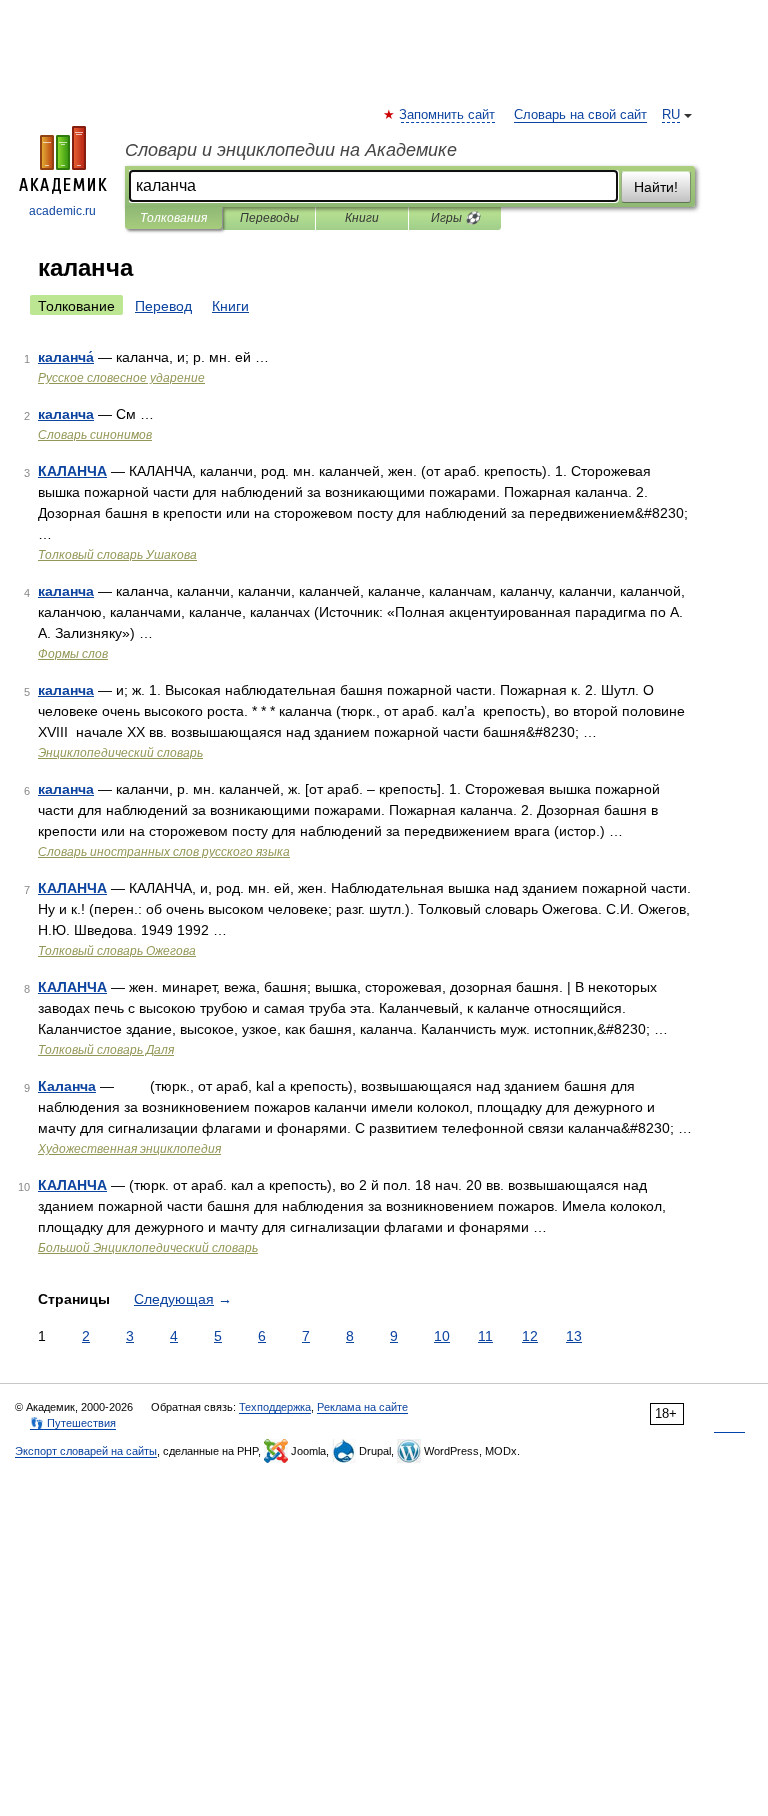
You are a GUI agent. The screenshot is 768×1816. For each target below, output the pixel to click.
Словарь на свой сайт (580, 115)
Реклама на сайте (362, 1407)
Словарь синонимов (95, 435)
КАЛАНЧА (72, 471)
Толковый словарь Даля (106, 1050)
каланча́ (66, 357)
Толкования (173, 218)
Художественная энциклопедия (129, 1149)
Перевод (163, 306)
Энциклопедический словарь (120, 753)
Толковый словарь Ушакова (117, 555)
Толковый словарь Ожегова (117, 951)
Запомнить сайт (448, 115)
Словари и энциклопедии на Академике (291, 150)
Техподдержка (275, 1407)
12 (530, 1336)
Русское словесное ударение (121, 378)
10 (442, 1336)
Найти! (656, 187)
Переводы (269, 218)
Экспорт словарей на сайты (86, 1451)
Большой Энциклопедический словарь (148, 1248)
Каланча (67, 1086)
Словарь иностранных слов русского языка (164, 852)
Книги (362, 218)
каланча (66, 414)
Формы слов (73, 654)
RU (671, 115)
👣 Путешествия (73, 1423)
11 (485, 1336)
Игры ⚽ (455, 218)
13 (574, 1336)
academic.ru (62, 211)
